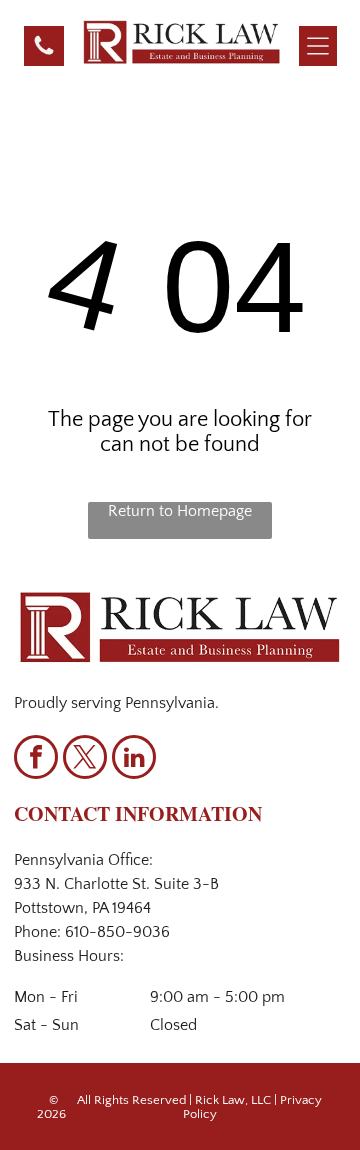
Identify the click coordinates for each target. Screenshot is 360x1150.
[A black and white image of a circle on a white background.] (44, 53)
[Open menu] (318, 46)
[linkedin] (134, 759)
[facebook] (36, 759)
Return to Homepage (180, 511)
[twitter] (85, 759)
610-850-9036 (117, 932)
